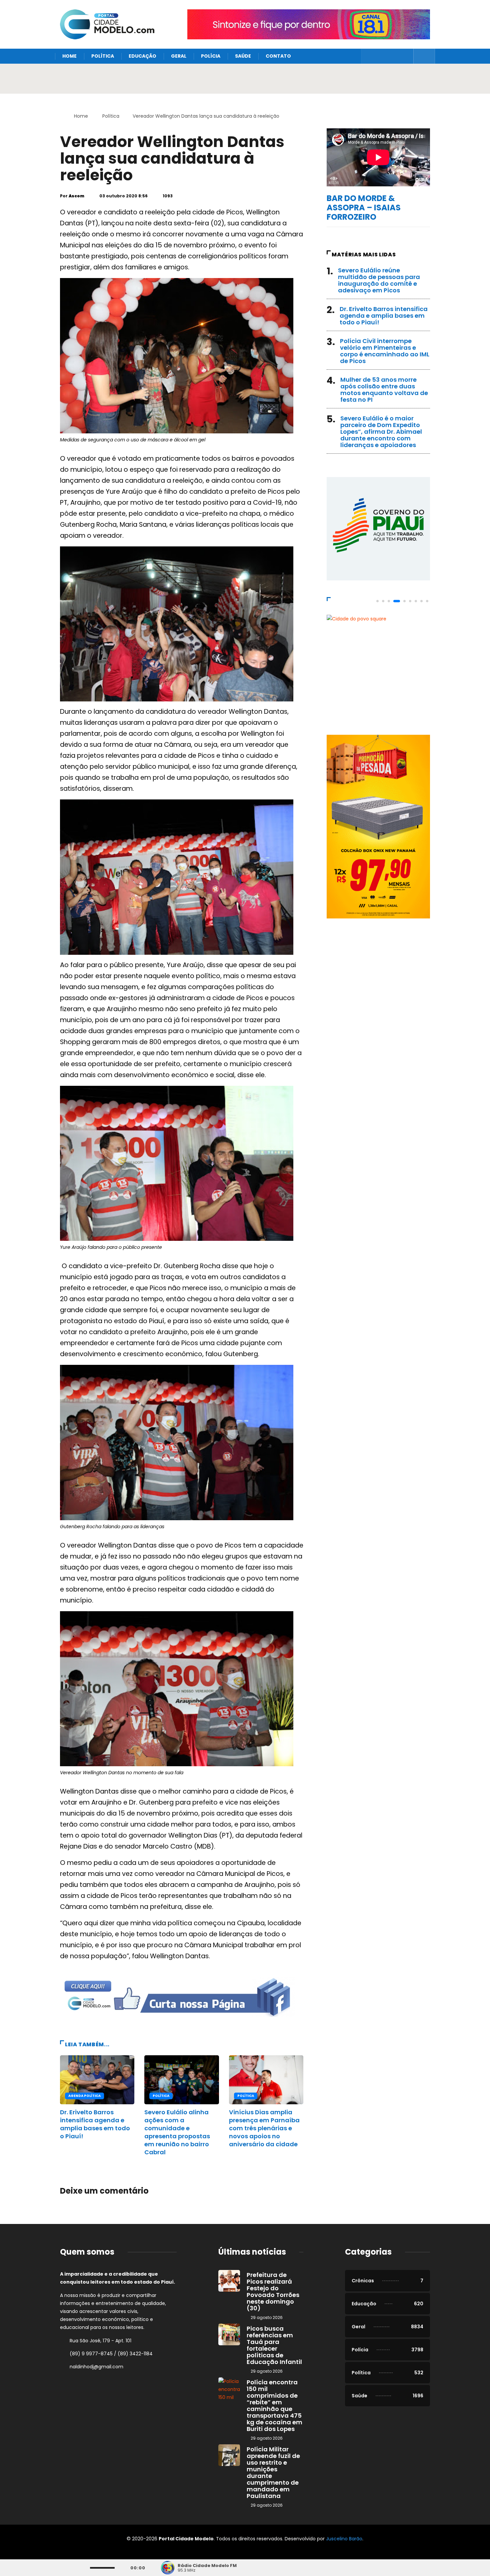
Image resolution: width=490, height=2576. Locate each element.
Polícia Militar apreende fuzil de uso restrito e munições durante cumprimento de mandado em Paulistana (273, 2472)
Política (103, 56)
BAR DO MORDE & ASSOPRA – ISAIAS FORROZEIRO (364, 208)
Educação (142, 56)
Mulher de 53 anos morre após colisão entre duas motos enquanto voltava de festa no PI (384, 390)
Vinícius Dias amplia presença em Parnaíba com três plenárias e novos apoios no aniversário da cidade (264, 2128)
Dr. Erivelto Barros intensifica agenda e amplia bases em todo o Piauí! (95, 2124)
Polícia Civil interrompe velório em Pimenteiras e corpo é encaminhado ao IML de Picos (385, 351)
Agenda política (84, 2096)
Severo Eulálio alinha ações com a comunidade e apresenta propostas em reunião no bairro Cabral (177, 2132)
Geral (179, 56)
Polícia (211, 56)
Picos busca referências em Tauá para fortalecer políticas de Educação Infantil (274, 2345)
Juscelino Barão (344, 2539)
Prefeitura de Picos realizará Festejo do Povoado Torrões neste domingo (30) (273, 2291)
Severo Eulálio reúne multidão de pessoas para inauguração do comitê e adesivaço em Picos (379, 280)
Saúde (243, 56)
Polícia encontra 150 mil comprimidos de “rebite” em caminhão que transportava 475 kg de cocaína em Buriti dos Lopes (274, 2405)
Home (69, 56)
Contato (278, 56)
